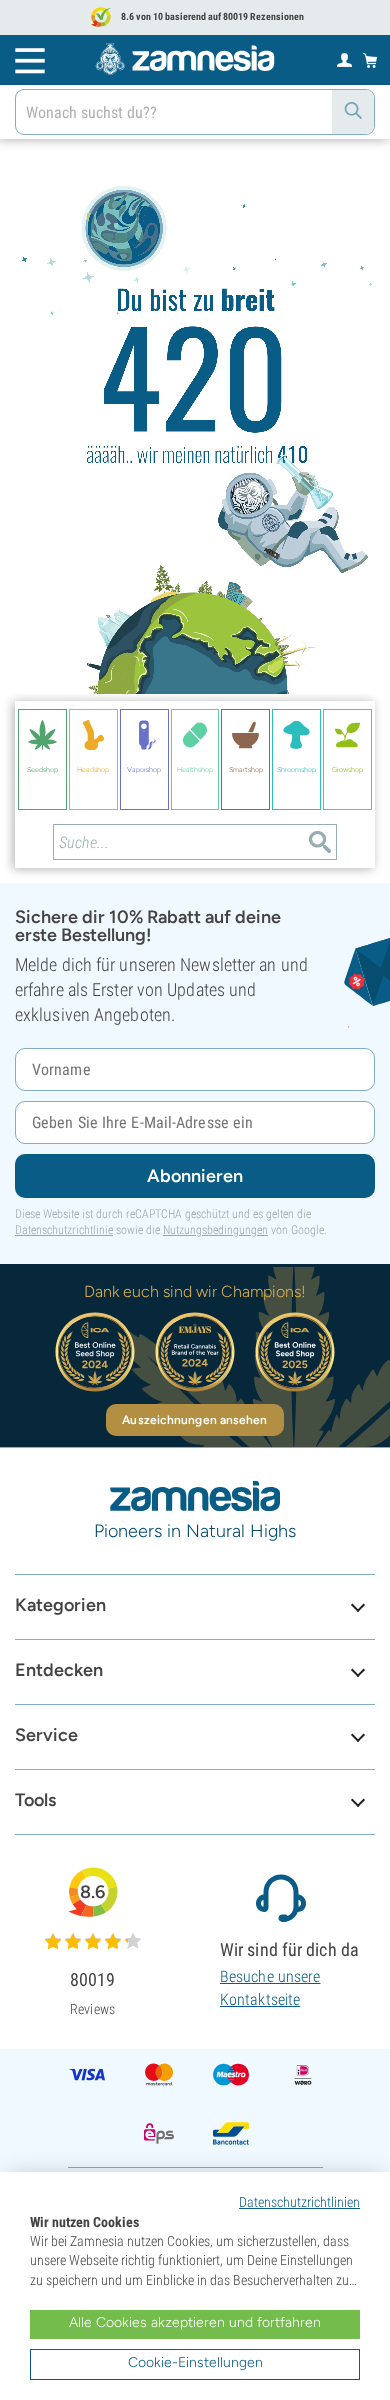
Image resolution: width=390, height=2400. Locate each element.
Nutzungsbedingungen (215, 1230)
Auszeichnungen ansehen (194, 1420)
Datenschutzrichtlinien (299, 2202)
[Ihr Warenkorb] (370, 60)
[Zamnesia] (185, 59)
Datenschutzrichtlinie (64, 1230)
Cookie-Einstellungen (195, 2362)
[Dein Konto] (344, 59)
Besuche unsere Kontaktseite (270, 1987)
